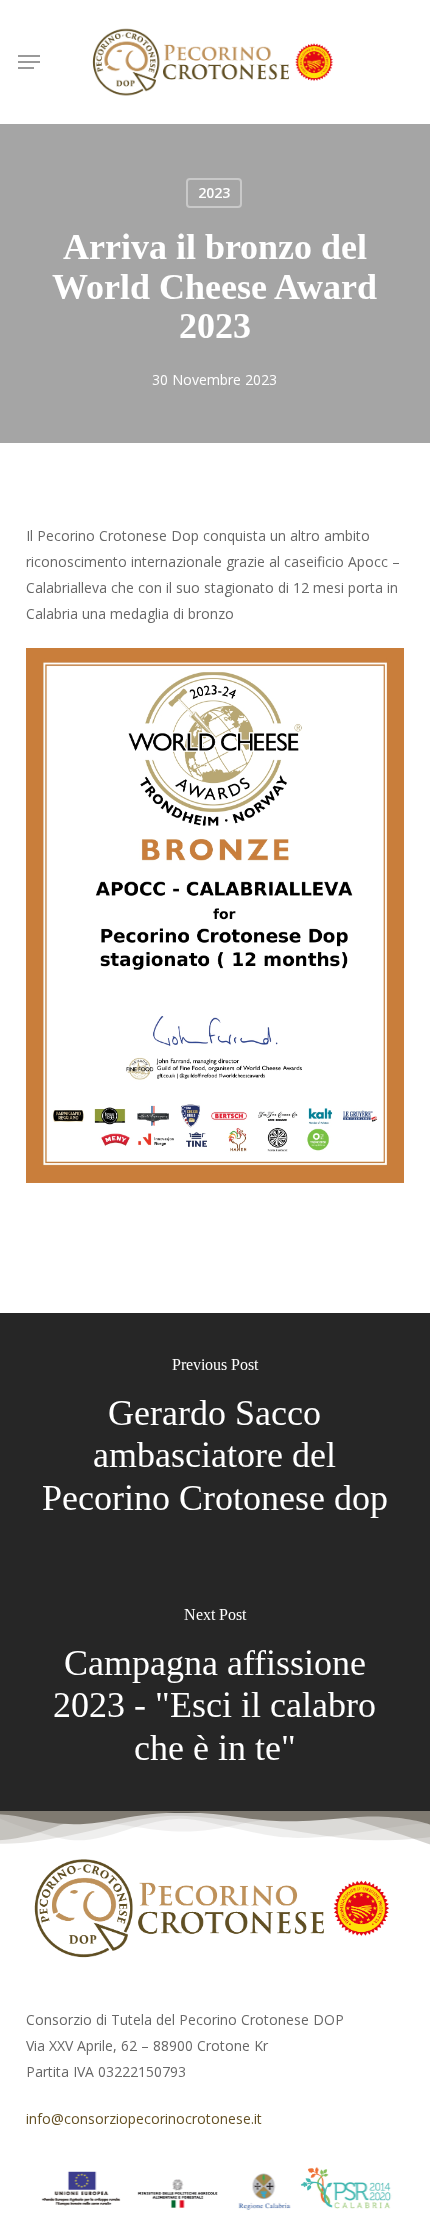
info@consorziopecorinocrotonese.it (144, 2118)
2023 (214, 192)
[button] (29, 62)
